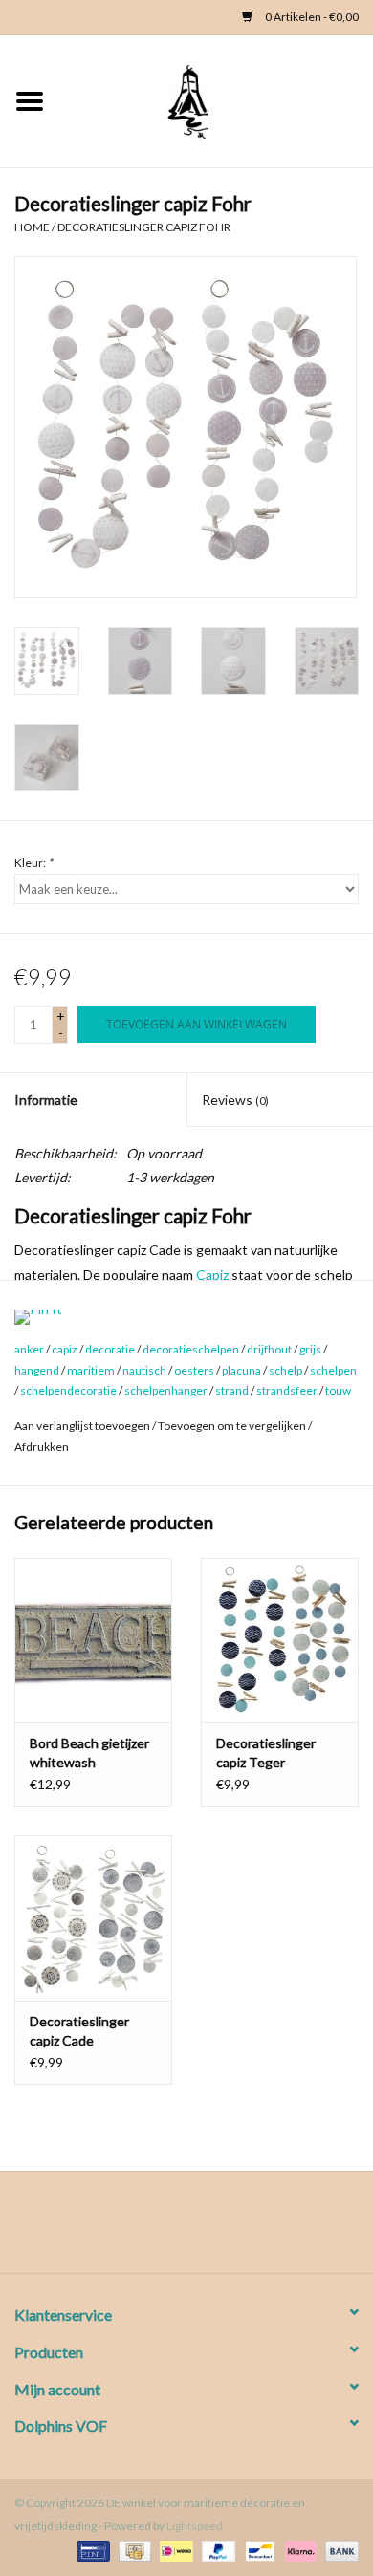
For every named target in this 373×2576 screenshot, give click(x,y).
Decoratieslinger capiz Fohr (144, 227)
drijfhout (269, 1349)
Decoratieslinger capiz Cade (79, 2031)
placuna (241, 1370)
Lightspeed (195, 2526)
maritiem (91, 1370)
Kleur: (33, 863)
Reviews (235, 1100)
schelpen (333, 1370)
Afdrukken (42, 1447)
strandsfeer (287, 1390)
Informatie (46, 1100)
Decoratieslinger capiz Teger (266, 1753)
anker (29, 1349)
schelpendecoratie (68, 1390)
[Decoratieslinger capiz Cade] (93, 1918)
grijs (310, 1349)
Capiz (212, 1275)
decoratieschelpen (191, 1349)
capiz (65, 1349)
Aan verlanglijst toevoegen (82, 1426)
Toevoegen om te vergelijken (233, 1426)
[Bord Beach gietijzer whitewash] (93, 1641)
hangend (37, 1370)
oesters (194, 1370)
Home (32, 227)
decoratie (110, 1349)
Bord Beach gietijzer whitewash (89, 1753)
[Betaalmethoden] (90, 2550)
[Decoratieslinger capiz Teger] (280, 1641)
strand (232, 1390)
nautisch (144, 1370)
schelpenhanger (166, 1390)
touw (338, 1390)
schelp (285, 1370)
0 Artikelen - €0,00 (311, 17)
